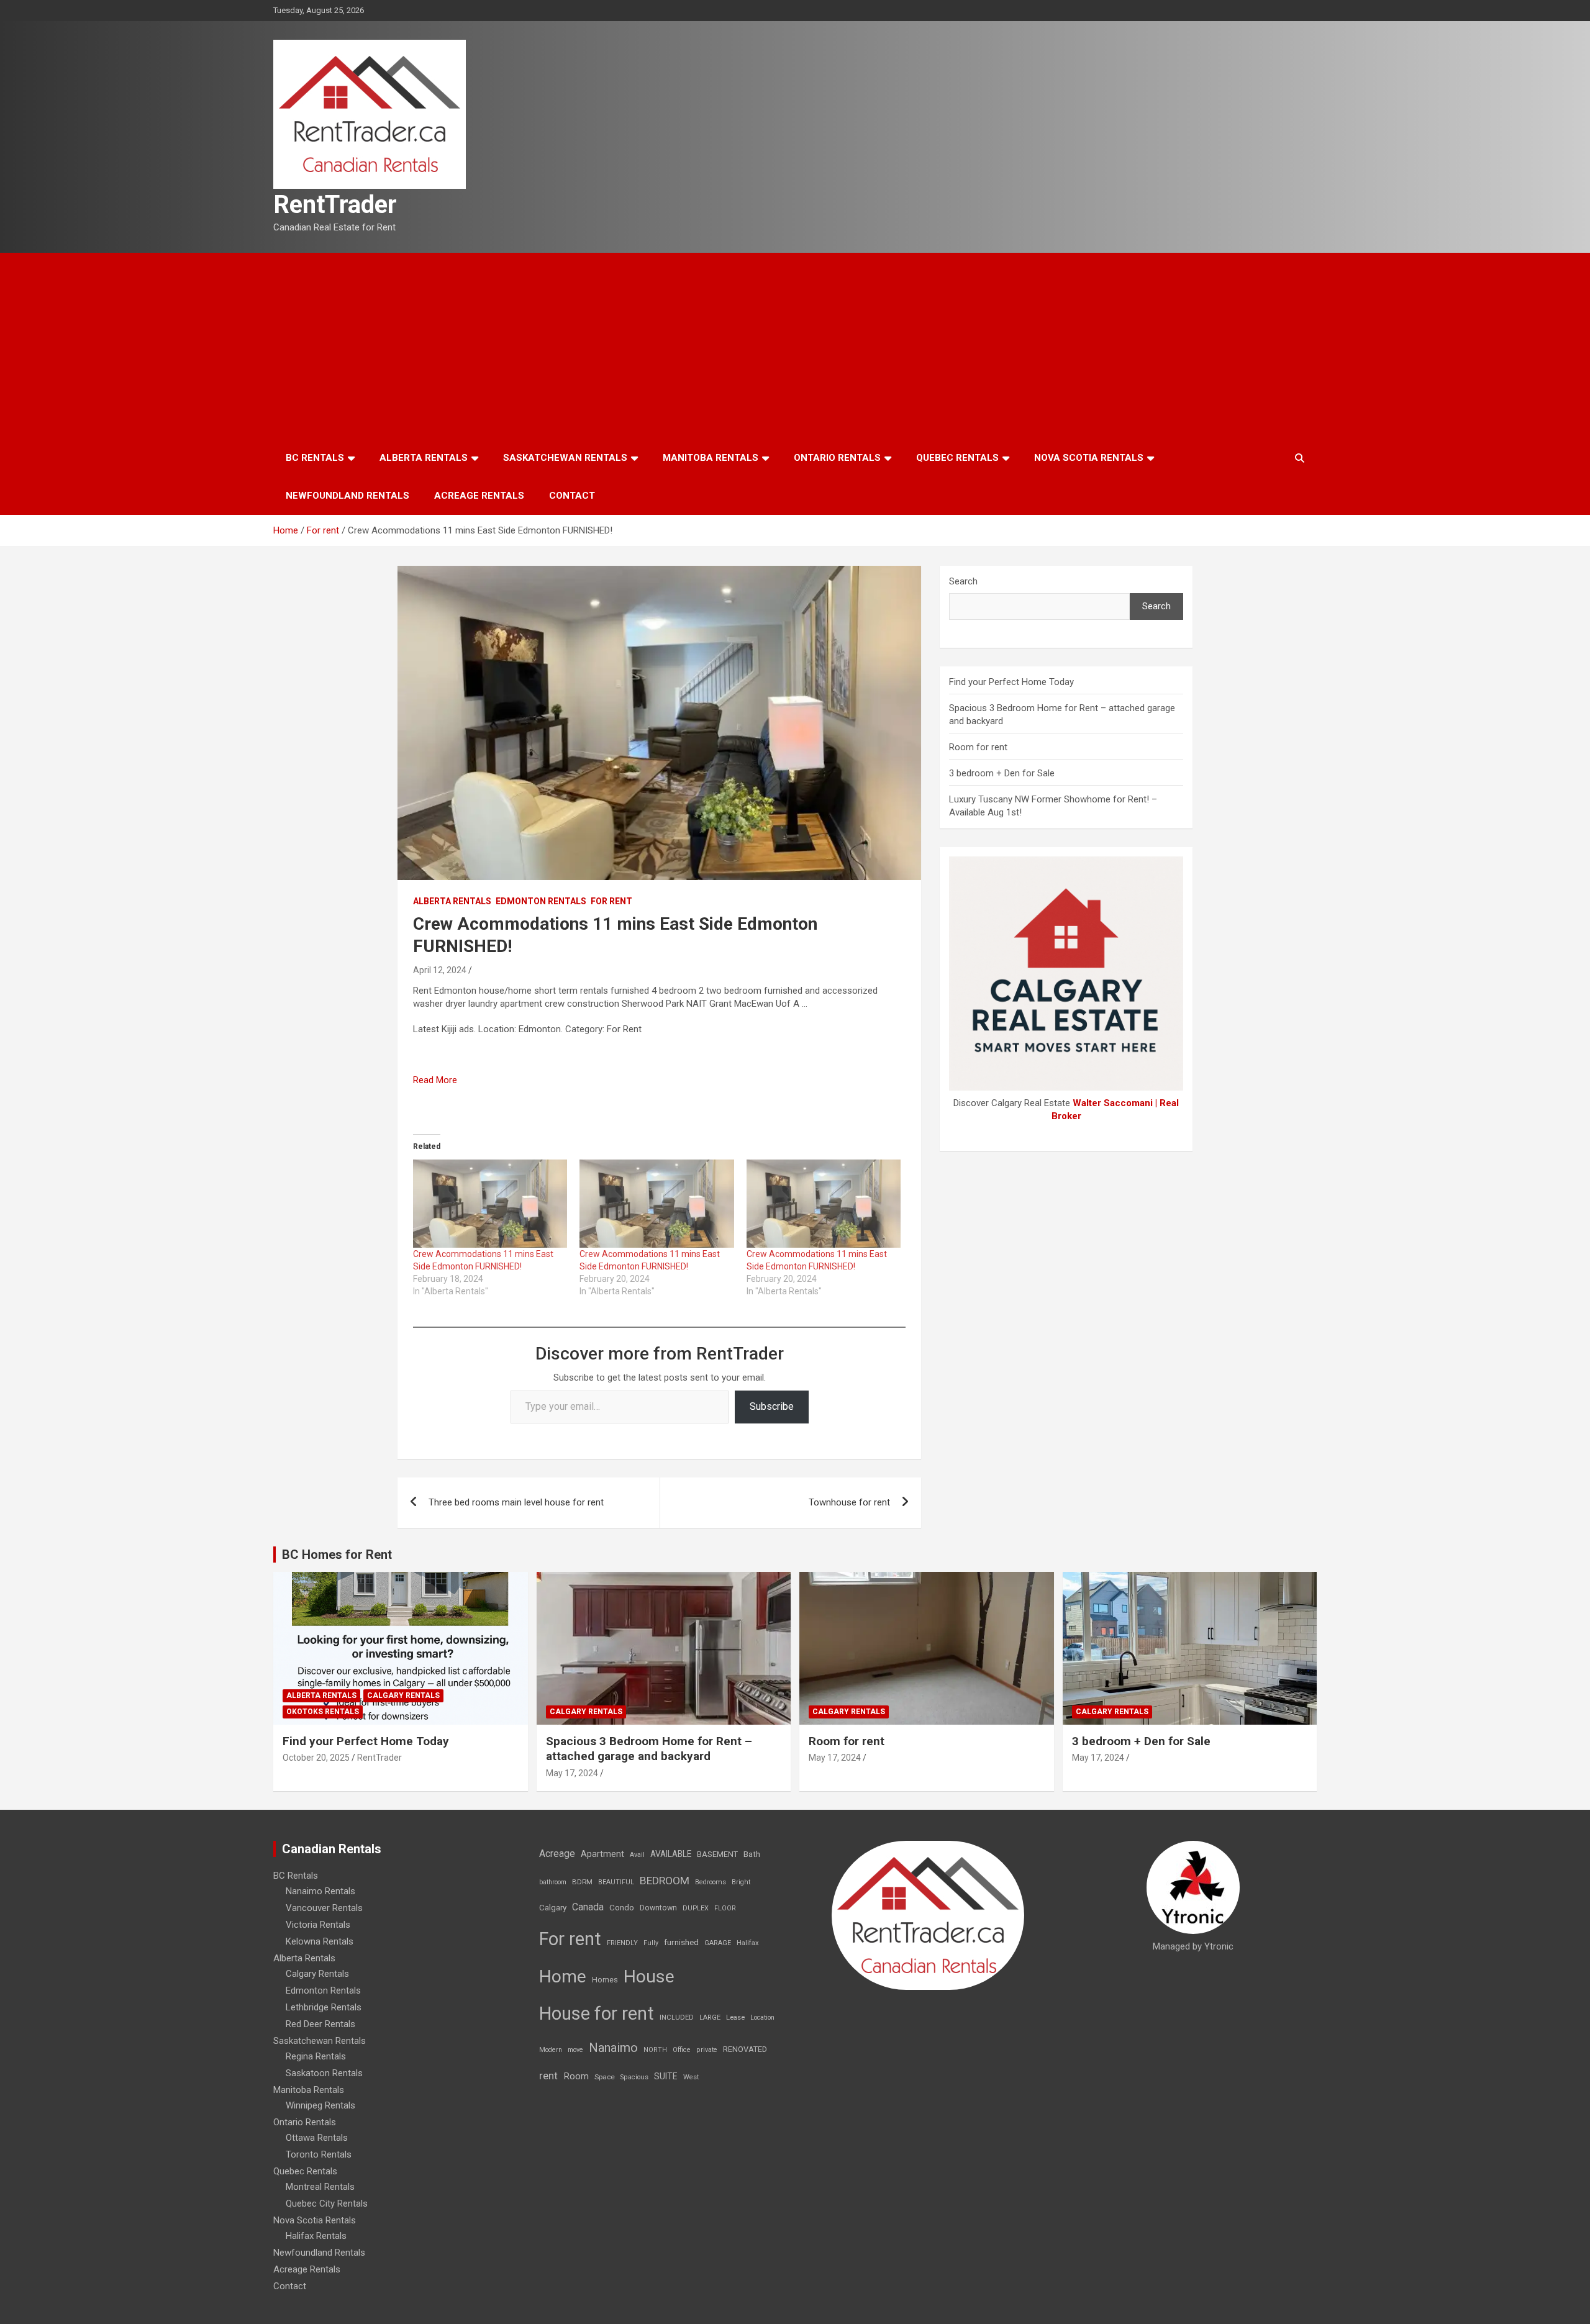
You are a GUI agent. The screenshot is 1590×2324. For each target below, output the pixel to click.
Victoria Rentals (318, 1925)
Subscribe (772, 1406)
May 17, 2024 (572, 1773)
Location (762, 2018)
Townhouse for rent (849, 1502)
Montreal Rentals (320, 2187)
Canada (588, 1907)
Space (605, 2077)
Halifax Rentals (316, 2236)
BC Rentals (315, 458)
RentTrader (335, 205)
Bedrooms (711, 1882)
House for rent (597, 2013)
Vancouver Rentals (324, 1908)
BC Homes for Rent (337, 1555)
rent (548, 2076)
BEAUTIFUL (616, 1882)
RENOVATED (745, 2049)
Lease (735, 2018)
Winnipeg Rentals (320, 2105)
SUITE (666, 2076)
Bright (741, 1882)
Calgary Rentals (403, 1695)
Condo (622, 1907)
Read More (435, 1080)
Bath (752, 1854)
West (691, 2077)
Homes (605, 1980)
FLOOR (725, 1908)
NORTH (655, 2050)
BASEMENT (717, 1854)
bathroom (553, 1882)
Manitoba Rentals (711, 458)
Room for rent (978, 747)
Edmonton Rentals (541, 901)
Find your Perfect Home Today (1011, 682)
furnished (681, 1942)
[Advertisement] (795, 346)
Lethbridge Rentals (324, 2007)
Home (563, 1977)
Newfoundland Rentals (348, 496)
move (575, 2050)
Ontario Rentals (837, 458)
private (707, 2050)
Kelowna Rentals (320, 1941)
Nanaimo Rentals (320, 1891)
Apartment (602, 1854)
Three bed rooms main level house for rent (516, 1502)
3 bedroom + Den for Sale (1002, 773)
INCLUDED (677, 2018)
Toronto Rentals (319, 2154)
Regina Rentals (316, 2056)
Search (963, 581)
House (649, 1977)
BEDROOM (665, 1881)
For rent (611, 901)
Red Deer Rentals (320, 2024)
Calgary (553, 1907)
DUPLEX (696, 1908)
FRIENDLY (622, 1943)
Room (576, 2076)
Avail (637, 1855)
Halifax (748, 1943)
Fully (651, 1943)
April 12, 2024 (440, 970)
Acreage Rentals (479, 496)
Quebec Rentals (957, 458)
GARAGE (718, 1943)
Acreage (557, 1854)
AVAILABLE (671, 1854)
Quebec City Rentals (327, 2204)
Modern (551, 2050)
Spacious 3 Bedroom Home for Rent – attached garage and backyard (649, 1749)
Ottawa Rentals (317, 2138)
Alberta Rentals (424, 458)
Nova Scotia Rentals (1089, 458)
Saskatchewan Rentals (565, 458)
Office (682, 2050)
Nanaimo (613, 2048)
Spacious (634, 2077)
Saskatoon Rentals (324, 2073)
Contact (572, 496)
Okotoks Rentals (323, 1712)
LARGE (710, 2018)
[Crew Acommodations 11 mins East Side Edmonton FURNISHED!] (490, 1204)
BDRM (582, 1882)
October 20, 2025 (316, 1758)
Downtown (658, 1908)
